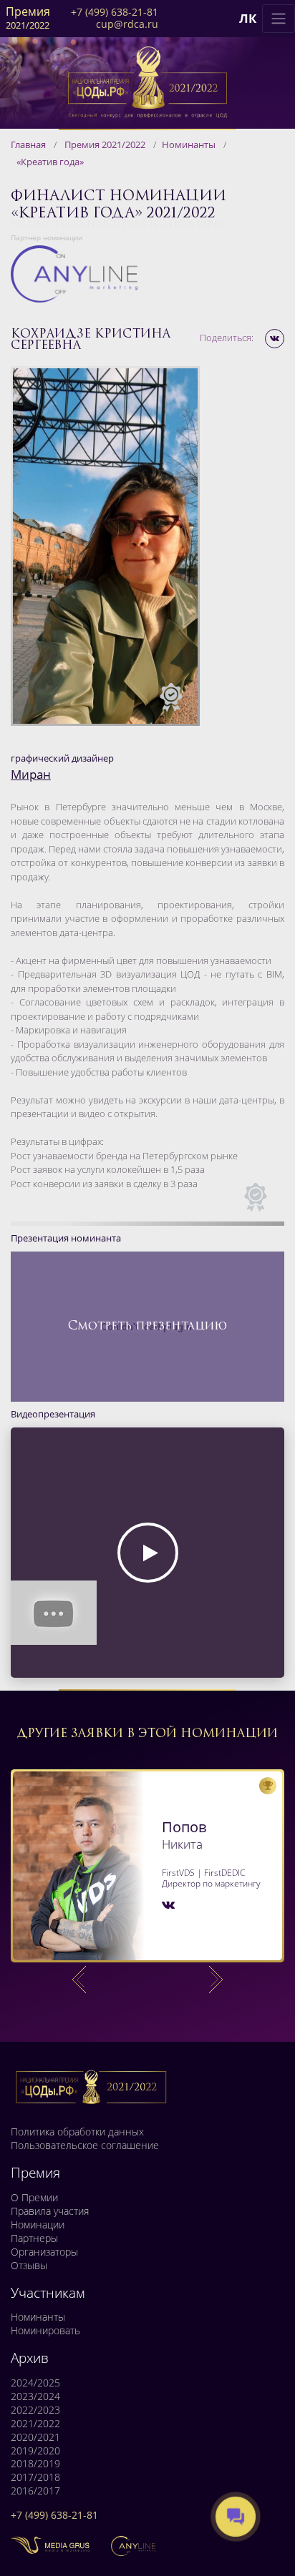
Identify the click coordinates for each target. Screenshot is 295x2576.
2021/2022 (35, 2424)
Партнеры (34, 2238)
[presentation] (79, 1980)
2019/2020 (35, 2451)
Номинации (38, 2225)
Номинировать (45, 2331)
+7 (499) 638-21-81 (115, 13)
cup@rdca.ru (127, 25)
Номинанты (189, 144)
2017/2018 (35, 2477)
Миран (31, 774)
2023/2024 (35, 2396)
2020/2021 (35, 2437)
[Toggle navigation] (279, 19)
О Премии (34, 2198)
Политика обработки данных (77, 2132)
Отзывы (29, 2266)
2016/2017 (35, 2491)
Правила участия (50, 2211)
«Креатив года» (50, 162)
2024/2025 (35, 2383)
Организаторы (44, 2252)
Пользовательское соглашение (85, 2145)
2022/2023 (35, 2410)
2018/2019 (35, 2464)
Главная (28, 144)
